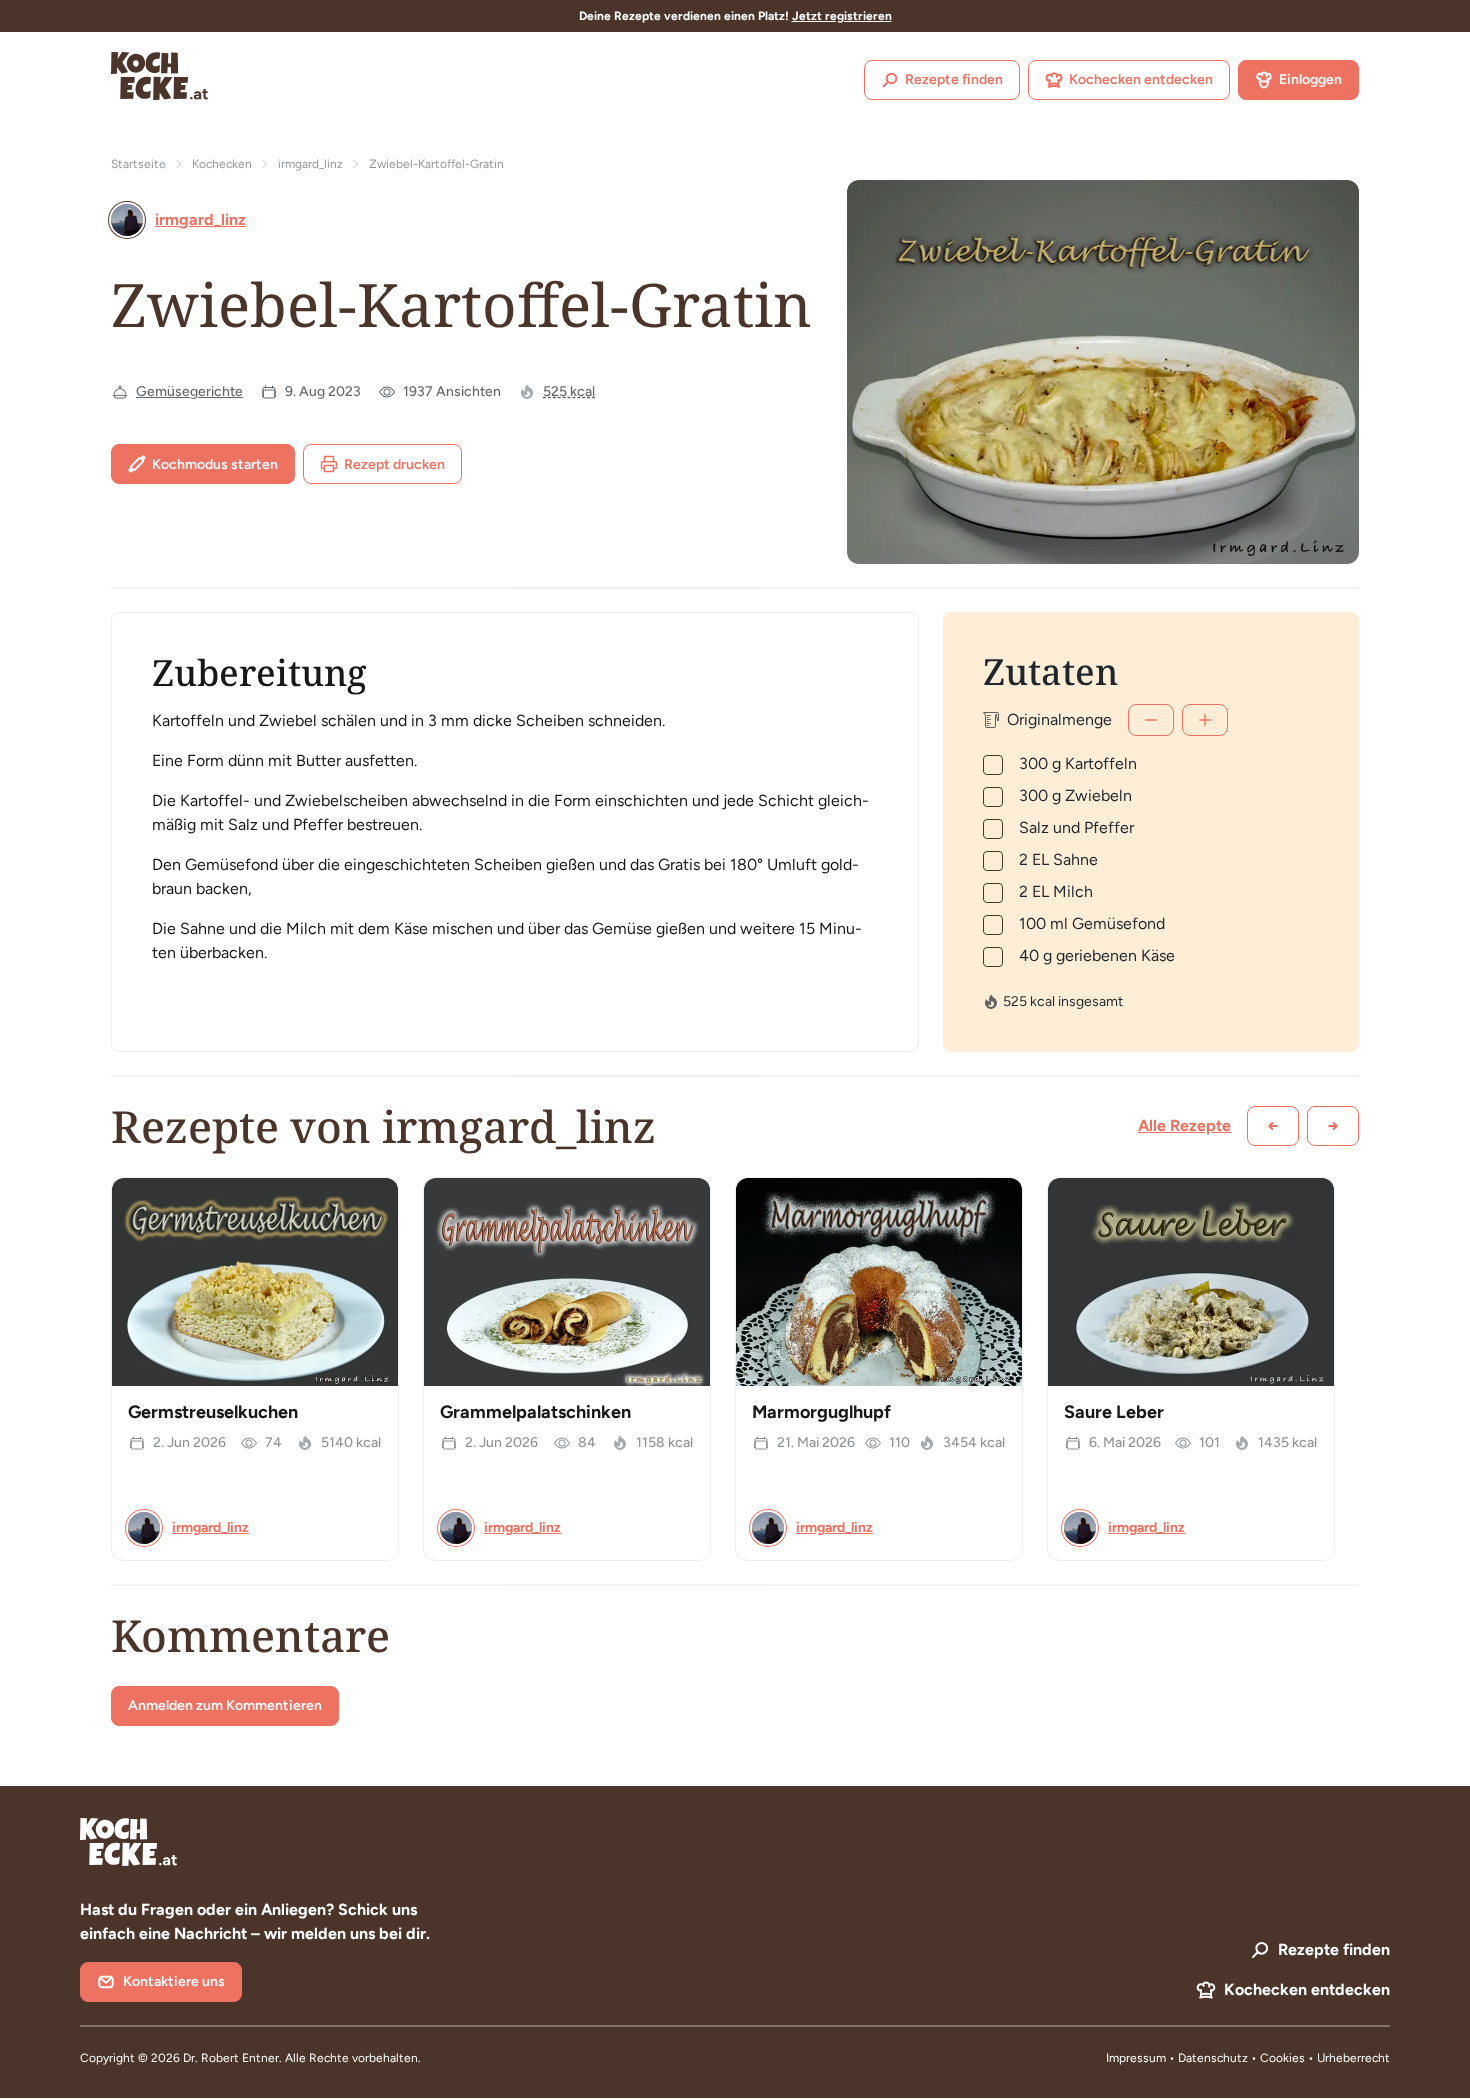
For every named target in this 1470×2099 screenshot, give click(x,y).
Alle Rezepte (1184, 1125)
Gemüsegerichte (189, 391)
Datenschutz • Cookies (1243, 2058)
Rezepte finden (954, 79)
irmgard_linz (310, 164)
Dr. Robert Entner (231, 2058)
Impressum (1136, 2058)
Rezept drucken (394, 464)
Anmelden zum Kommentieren (225, 1705)
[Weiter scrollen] (1333, 1126)
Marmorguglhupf (821, 1412)
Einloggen (1310, 79)
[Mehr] (1205, 720)
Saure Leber (1114, 1412)
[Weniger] (1151, 720)
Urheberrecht (1353, 2058)
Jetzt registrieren (842, 16)
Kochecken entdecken (1141, 79)
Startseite (138, 164)
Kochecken (222, 164)
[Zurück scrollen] (1273, 1126)
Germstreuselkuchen (213, 1412)
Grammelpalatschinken (535, 1412)
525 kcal (569, 391)
